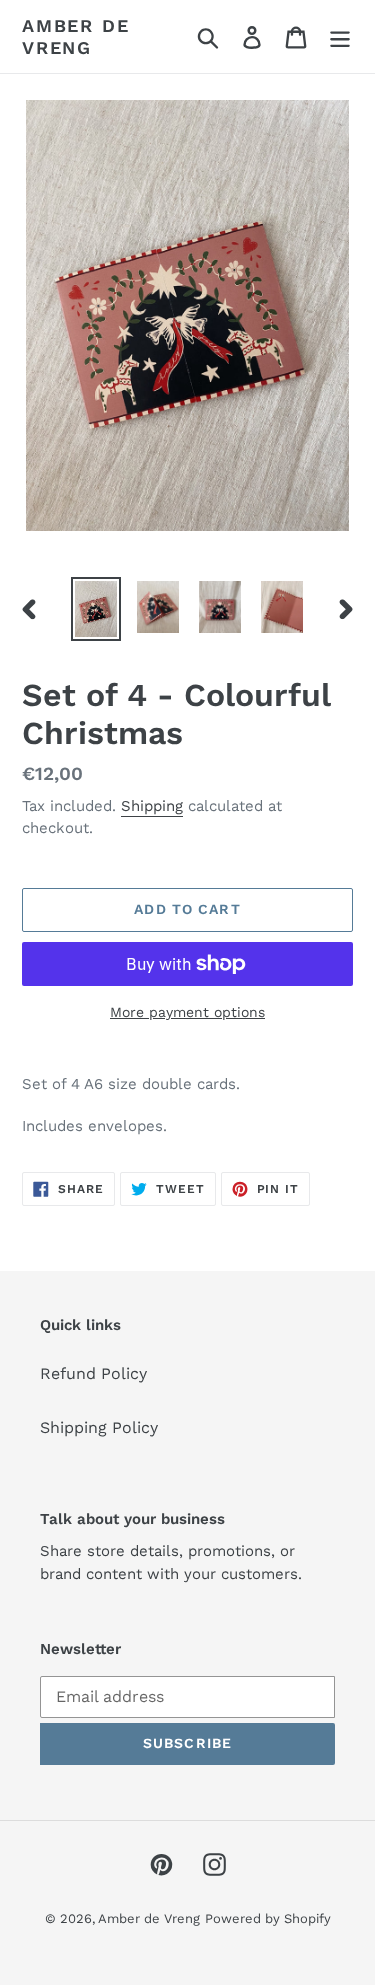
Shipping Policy (99, 1427)
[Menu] (340, 36)
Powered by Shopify (268, 1918)
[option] (96, 609)
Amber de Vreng (75, 36)
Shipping (152, 806)
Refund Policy (93, 1373)
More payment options (187, 1012)
